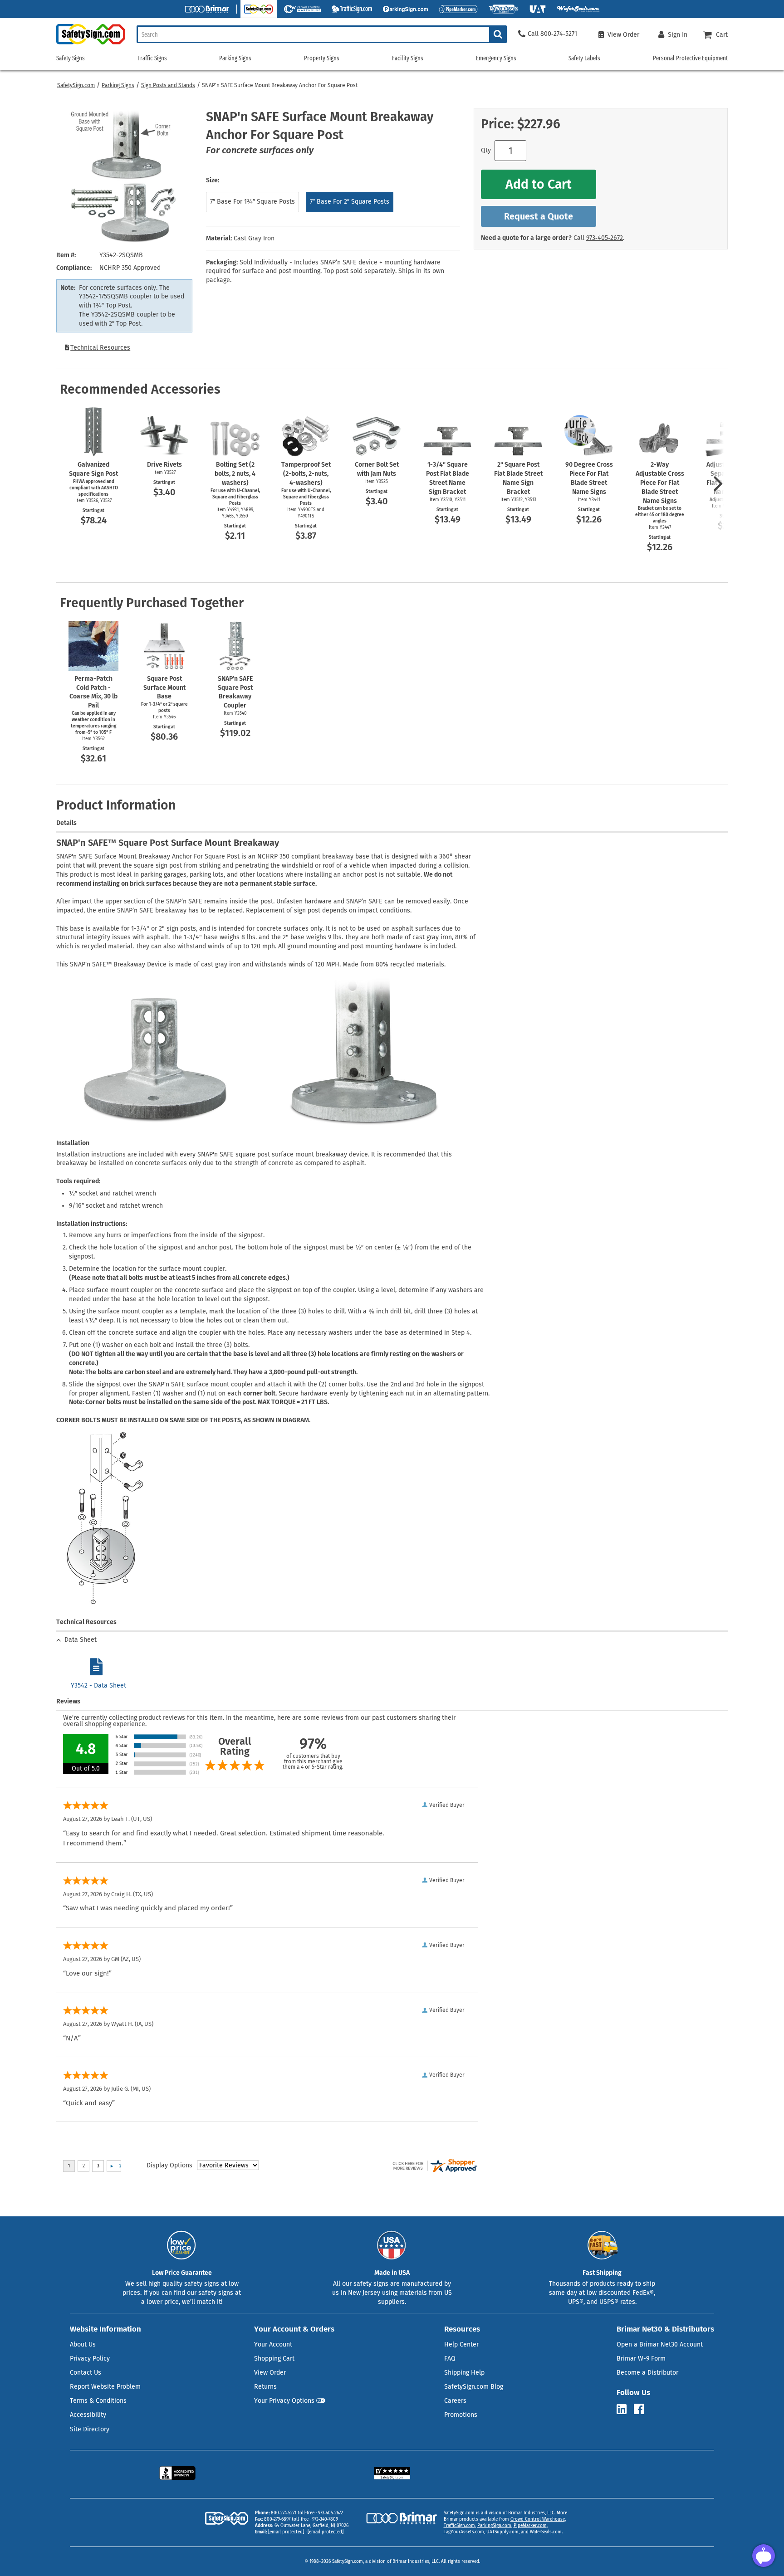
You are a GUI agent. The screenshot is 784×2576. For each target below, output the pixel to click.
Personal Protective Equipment (690, 58)
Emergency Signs (496, 58)
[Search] (498, 34)
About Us (83, 2344)
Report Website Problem (105, 2387)
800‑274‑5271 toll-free (293, 2513)
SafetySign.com (76, 85)
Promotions (461, 2415)
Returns (265, 2387)
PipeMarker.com (530, 2526)
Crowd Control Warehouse (538, 2519)
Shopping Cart (274, 2359)
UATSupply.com (502, 2532)
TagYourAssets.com (464, 2532)
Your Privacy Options (284, 2401)
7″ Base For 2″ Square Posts (350, 202)
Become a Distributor (647, 2373)
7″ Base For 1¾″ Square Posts (252, 202)
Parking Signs (118, 85)
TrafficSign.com (459, 2526)
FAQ (450, 2359)
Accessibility (88, 2415)
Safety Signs (71, 58)
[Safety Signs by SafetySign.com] (91, 44)
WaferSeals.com (546, 2532)
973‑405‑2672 (605, 238)
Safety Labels (584, 58)
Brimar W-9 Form (641, 2359)
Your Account (273, 2344)
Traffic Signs (152, 58)
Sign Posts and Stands (168, 85)
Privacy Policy (90, 2359)
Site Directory (90, 2429)
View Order (270, 2373)
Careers (455, 2401)
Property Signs (322, 58)
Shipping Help (464, 2373)
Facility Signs (408, 58)
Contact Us (86, 2373)
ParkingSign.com (494, 2526)
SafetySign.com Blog (474, 2387)
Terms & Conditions (98, 2401)
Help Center (461, 2344)
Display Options (169, 2165)
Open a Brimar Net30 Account (660, 2344)
